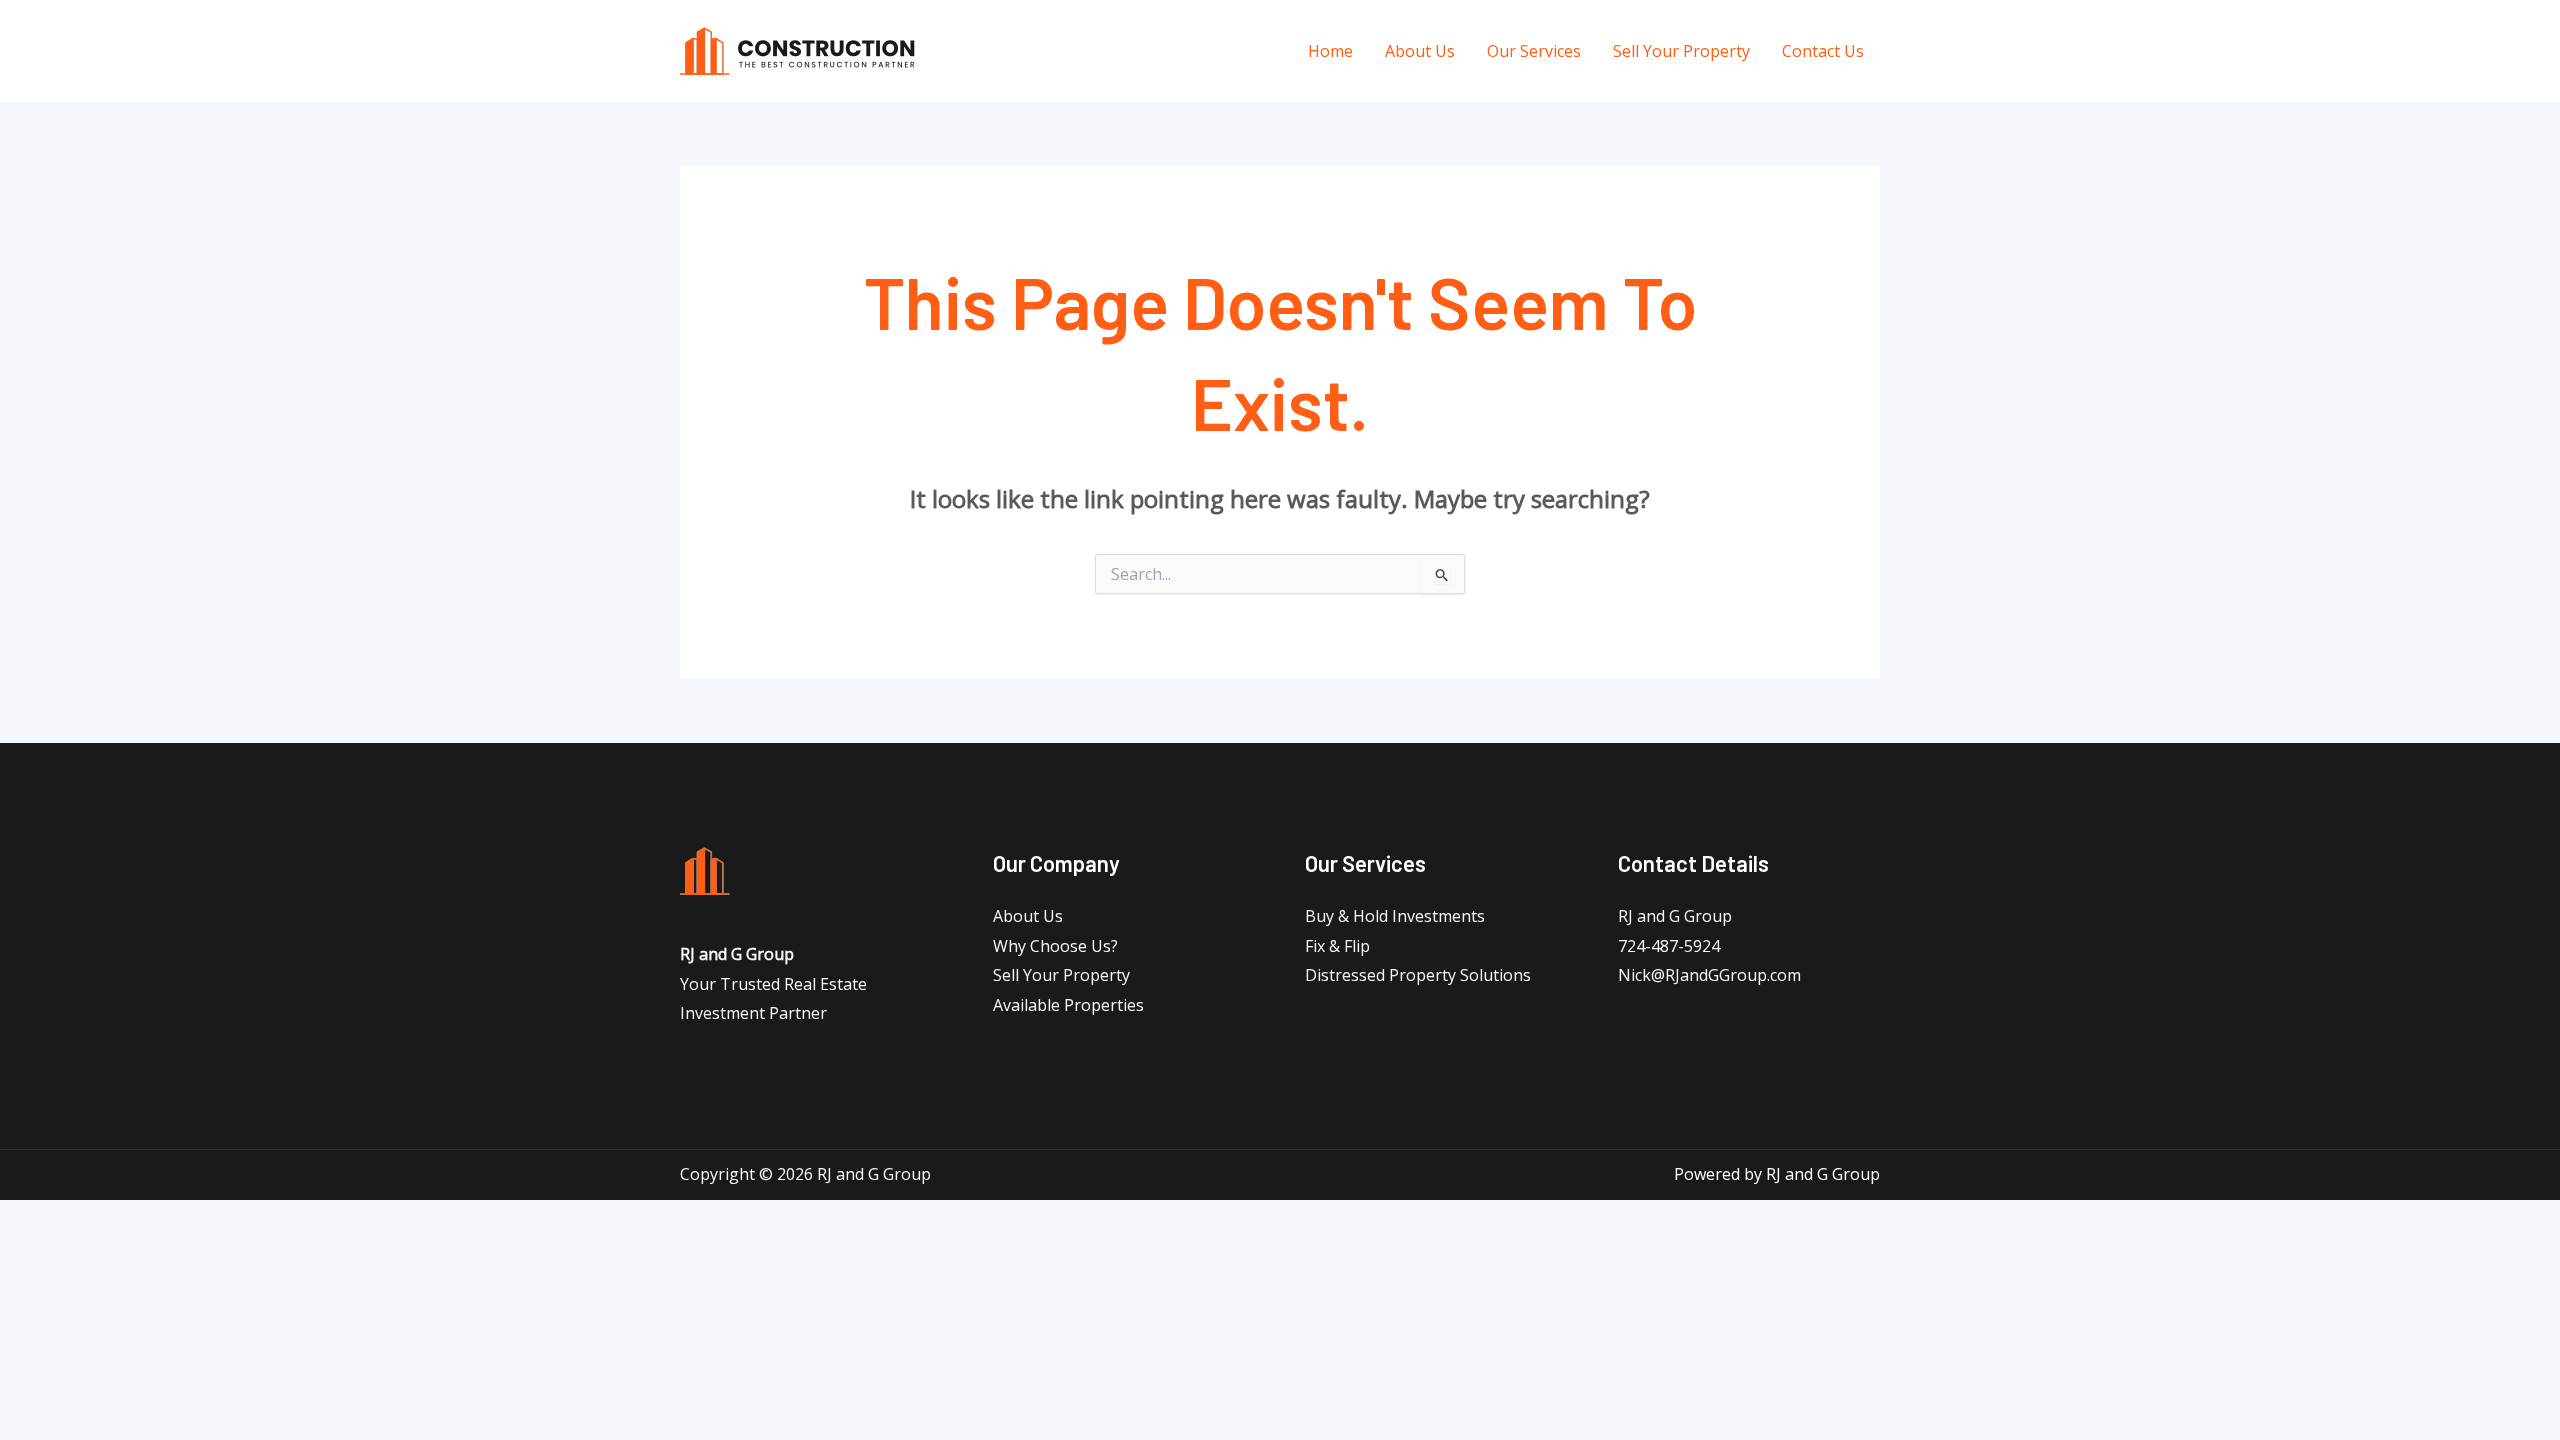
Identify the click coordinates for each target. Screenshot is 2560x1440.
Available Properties (1068, 1005)
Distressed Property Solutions (1418, 975)
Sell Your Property (1681, 51)
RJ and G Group (1675, 916)
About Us (1420, 51)
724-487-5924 (1669, 946)
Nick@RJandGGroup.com (1709, 975)
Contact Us (1823, 51)
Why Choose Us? (1055, 946)
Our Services (1534, 51)
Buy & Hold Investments (1395, 916)
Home (1330, 51)
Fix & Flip (1337, 946)
